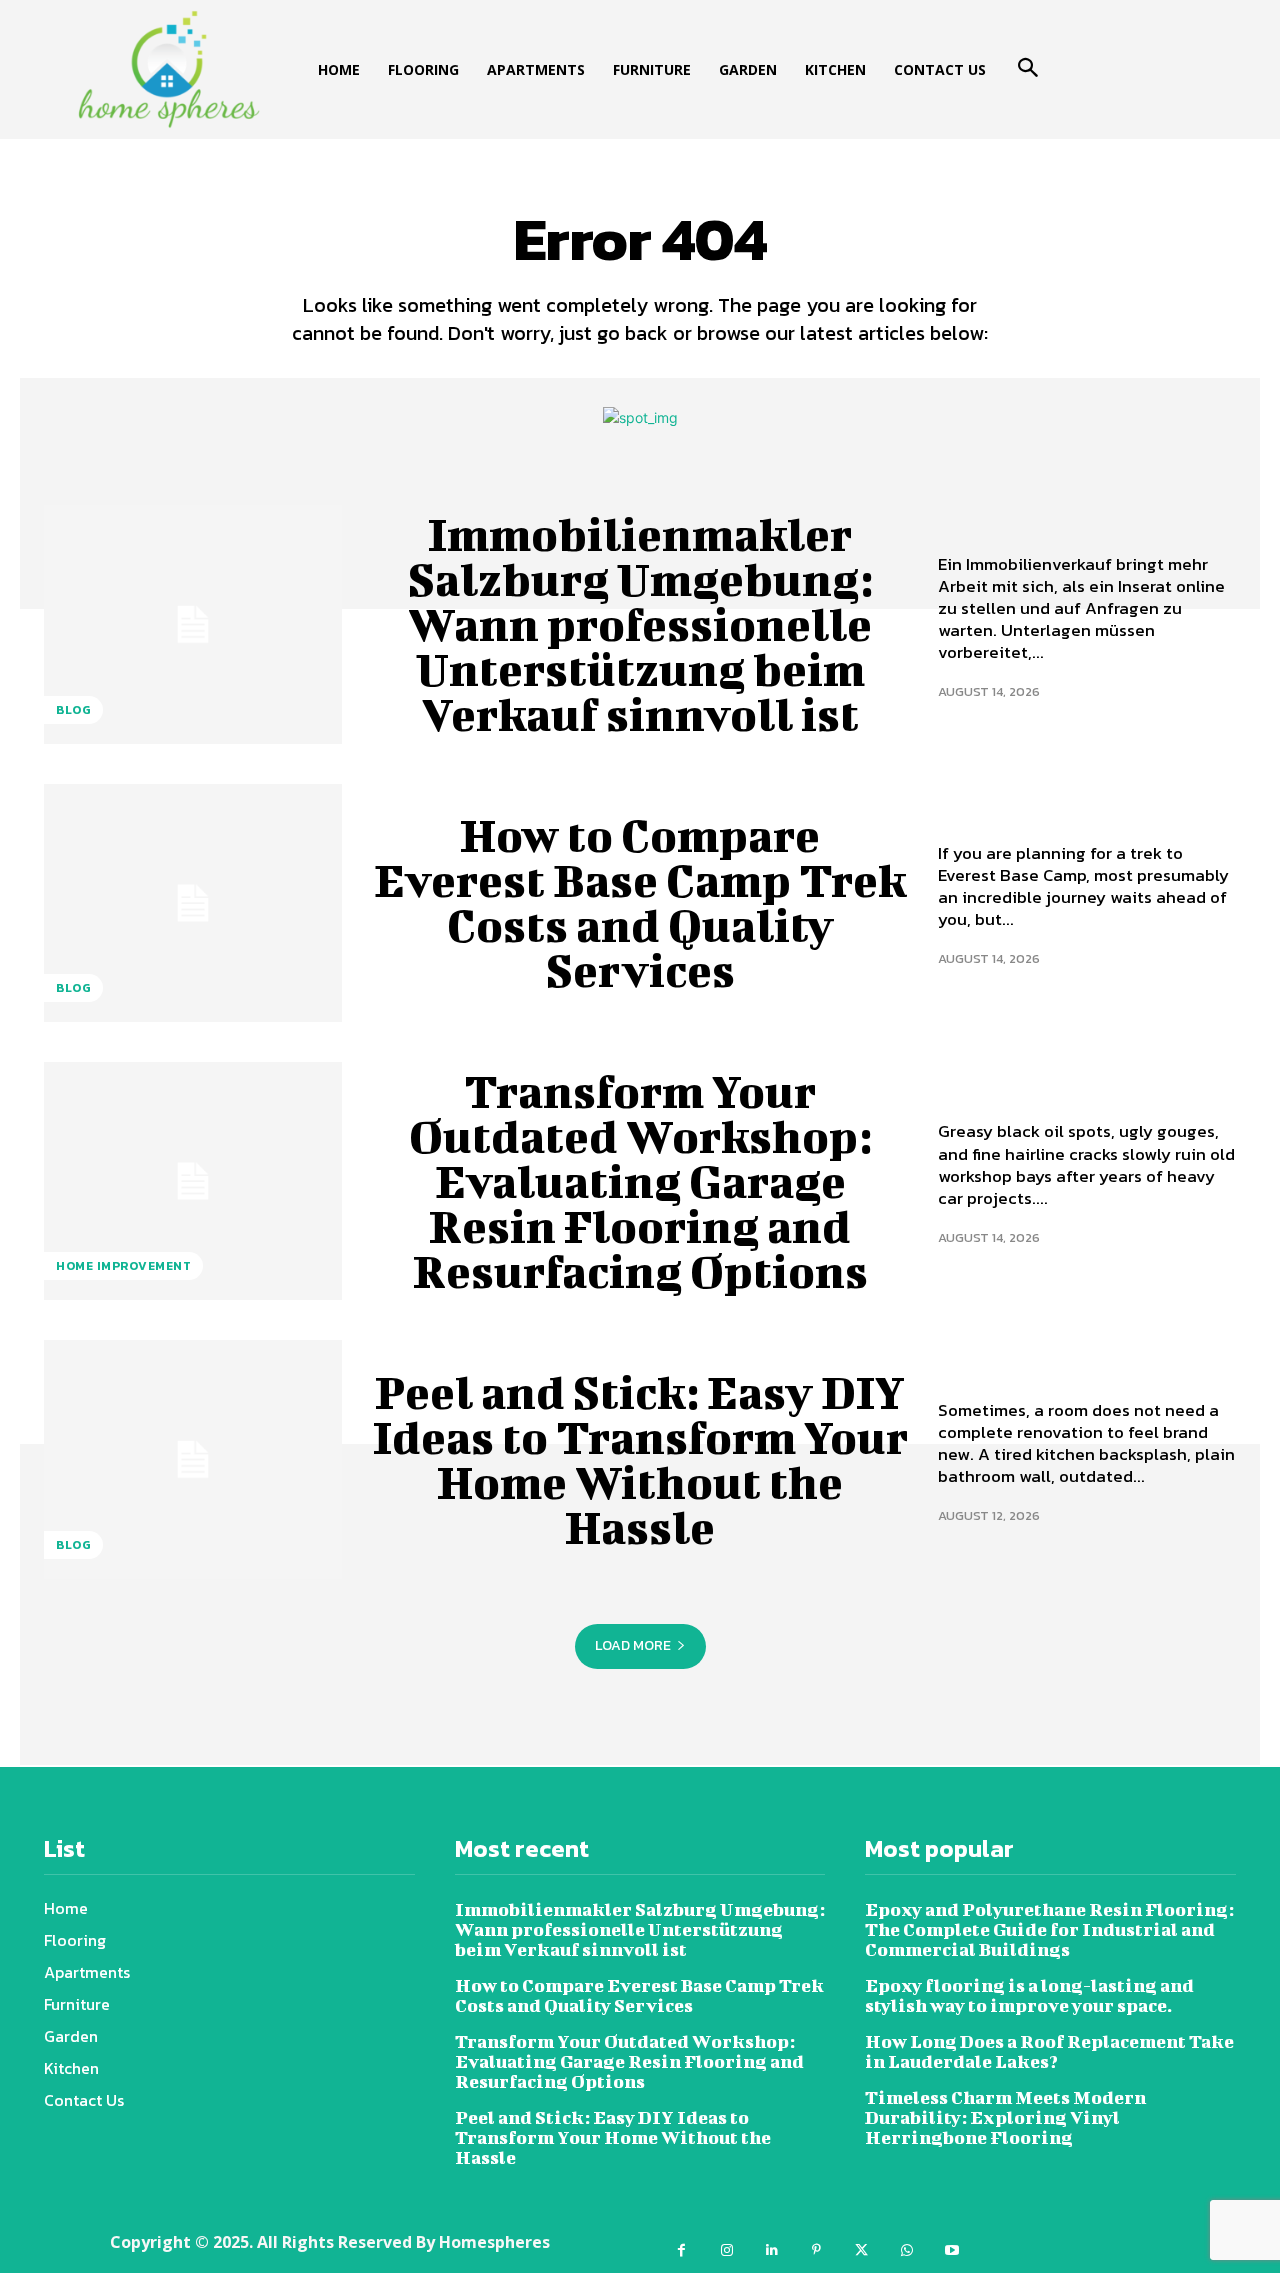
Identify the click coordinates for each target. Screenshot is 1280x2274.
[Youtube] (951, 2250)
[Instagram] (726, 2250)
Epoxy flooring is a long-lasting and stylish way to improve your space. (1029, 1995)
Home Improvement (123, 1266)
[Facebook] (681, 2250)
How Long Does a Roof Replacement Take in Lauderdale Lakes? (1049, 2051)
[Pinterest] (816, 2250)
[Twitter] (861, 2250)
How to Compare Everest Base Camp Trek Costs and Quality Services (640, 902)
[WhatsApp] (906, 2250)
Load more (633, 1645)
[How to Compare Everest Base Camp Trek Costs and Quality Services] (193, 903)
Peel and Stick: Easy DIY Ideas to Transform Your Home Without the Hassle (640, 1459)
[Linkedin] (771, 2250)
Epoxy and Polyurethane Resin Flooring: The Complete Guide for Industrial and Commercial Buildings (1049, 1929)
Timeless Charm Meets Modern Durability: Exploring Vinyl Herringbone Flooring (1005, 2117)
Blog (73, 710)
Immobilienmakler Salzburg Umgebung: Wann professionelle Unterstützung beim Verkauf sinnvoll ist (640, 624)
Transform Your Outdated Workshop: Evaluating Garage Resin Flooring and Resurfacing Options (640, 1181)
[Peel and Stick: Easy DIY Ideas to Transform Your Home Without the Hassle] (193, 1459)
